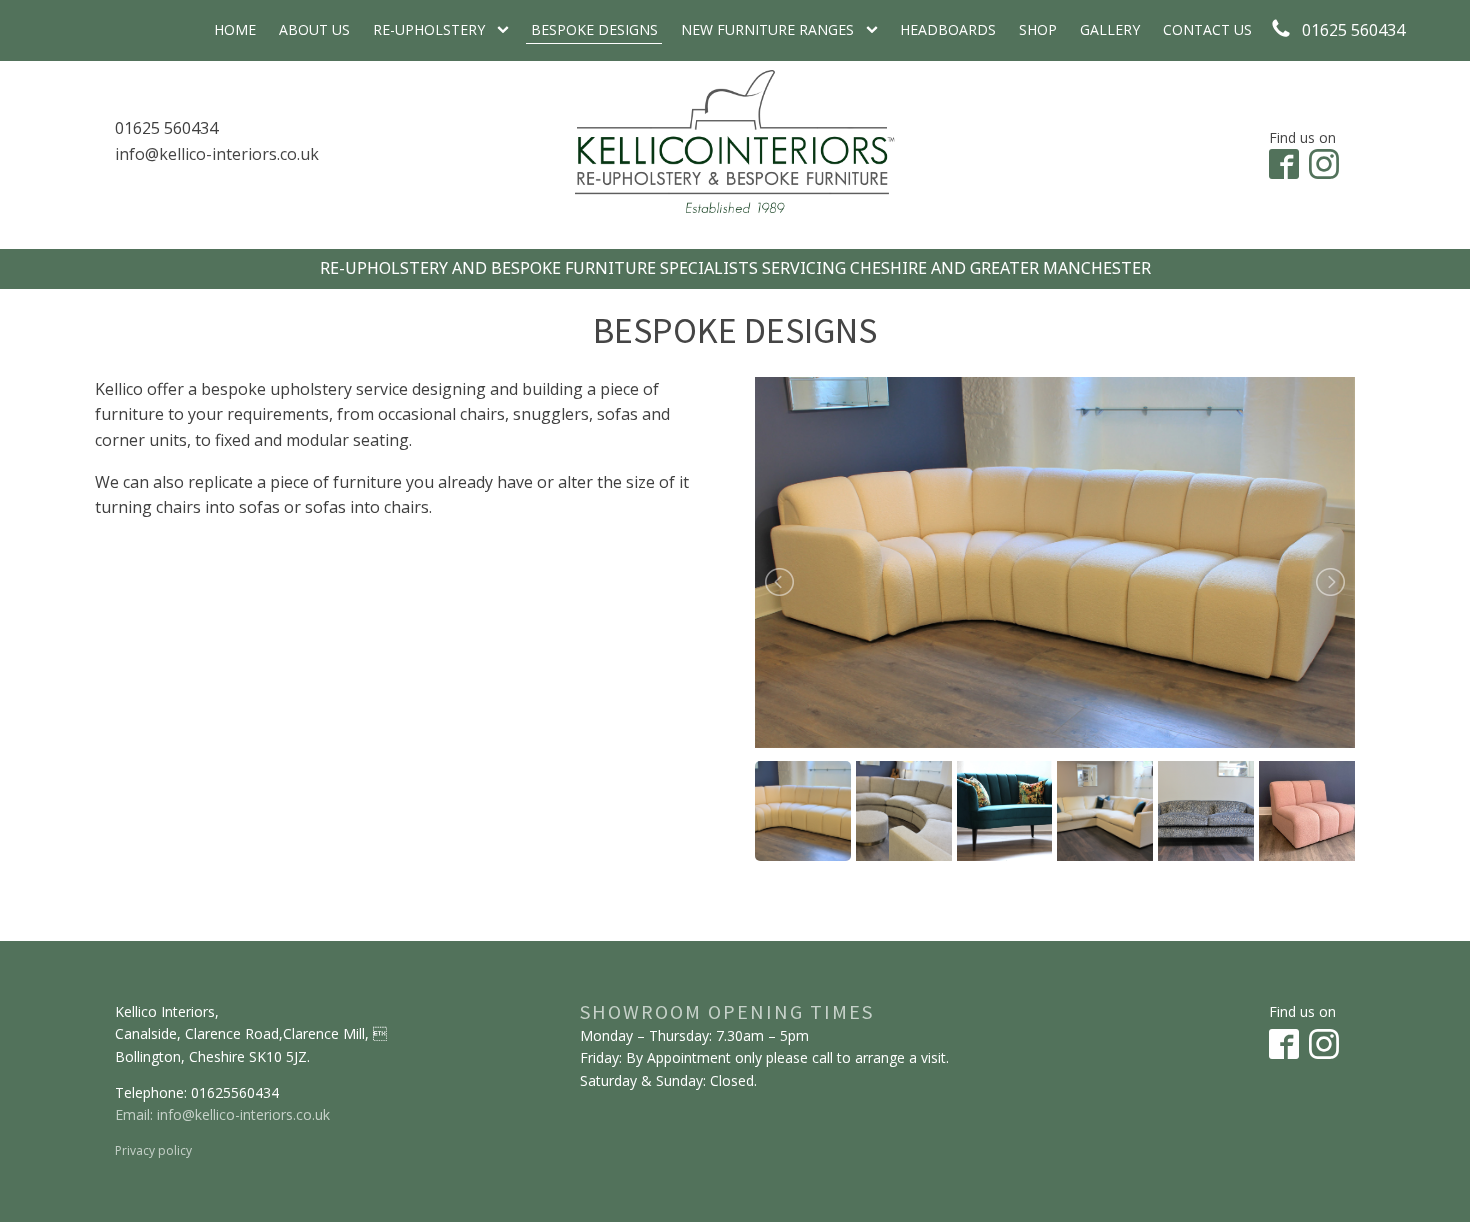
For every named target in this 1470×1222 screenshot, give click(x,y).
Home (235, 29)
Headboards (948, 29)
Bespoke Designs (594, 29)
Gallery (1110, 29)
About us (314, 29)
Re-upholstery (429, 29)
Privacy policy (153, 1150)
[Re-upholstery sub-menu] (507, 30)
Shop (1038, 29)
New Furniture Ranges (767, 29)
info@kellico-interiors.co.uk (217, 154)
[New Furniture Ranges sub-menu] (876, 30)
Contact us (1207, 29)
